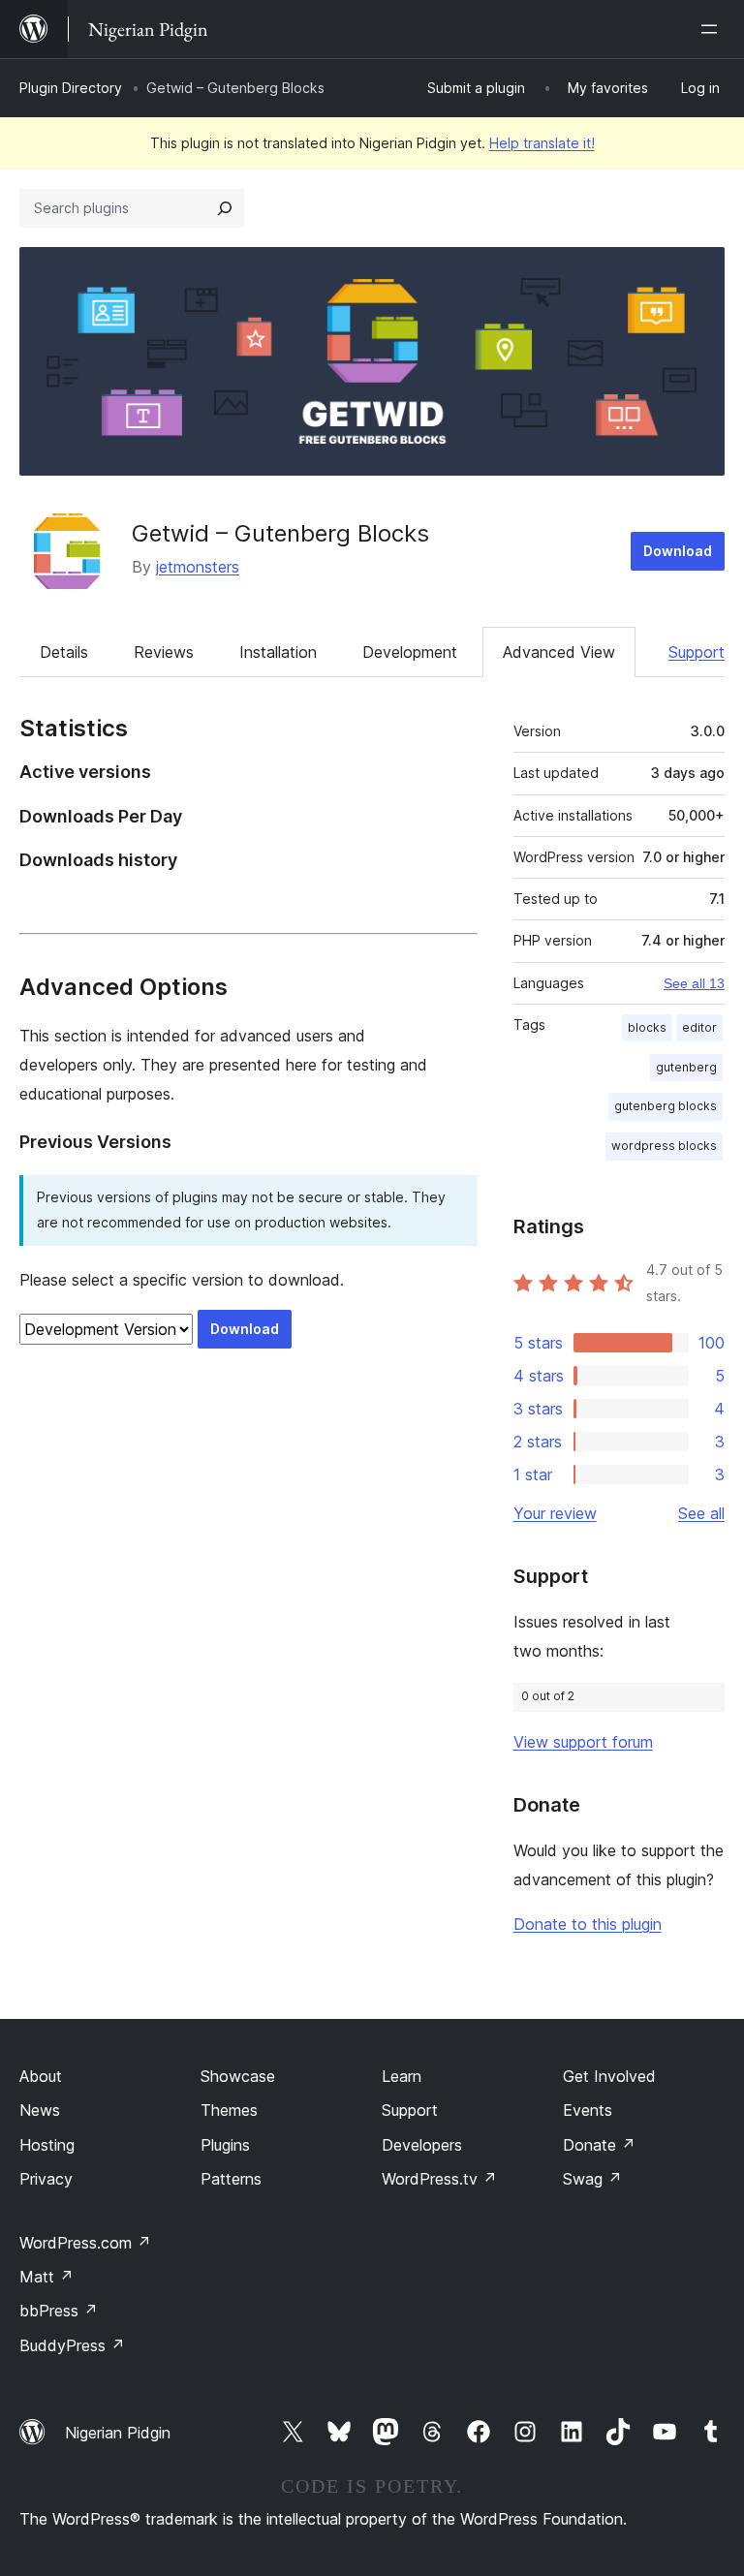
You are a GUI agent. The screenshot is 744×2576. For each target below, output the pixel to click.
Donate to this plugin (588, 1924)
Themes (229, 2110)
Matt (46, 2277)
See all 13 (694, 983)
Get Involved (609, 2076)
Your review (555, 1513)
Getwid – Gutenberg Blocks (280, 533)
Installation (278, 652)
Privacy (46, 2179)
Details (64, 652)
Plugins (225, 2145)
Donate (599, 2145)
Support (697, 652)
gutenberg (686, 1067)
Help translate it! (542, 143)
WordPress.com (85, 2243)
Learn (402, 2076)
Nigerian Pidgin (118, 2433)
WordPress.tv (439, 2179)
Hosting (47, 2145)
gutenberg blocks (666, 1106)
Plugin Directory (71, 88)
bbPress (59, 2311)
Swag (592, 2179)
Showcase (238, 2076)
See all (701, 1513)
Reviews (164, 652)
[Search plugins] (225, 208)
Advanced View (559, 652)
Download (678, 551)
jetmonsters (198, 567)
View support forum (583, 1742)
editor (699, 1027)
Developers (422, 2145)
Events (588, 2110)
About (41, 2076)
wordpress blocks (664, 1146)
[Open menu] (713, 29)
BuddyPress (72, 2345)
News (40, 2110)
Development (410, 652)
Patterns (231, 2179)
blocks (647, 1027)
